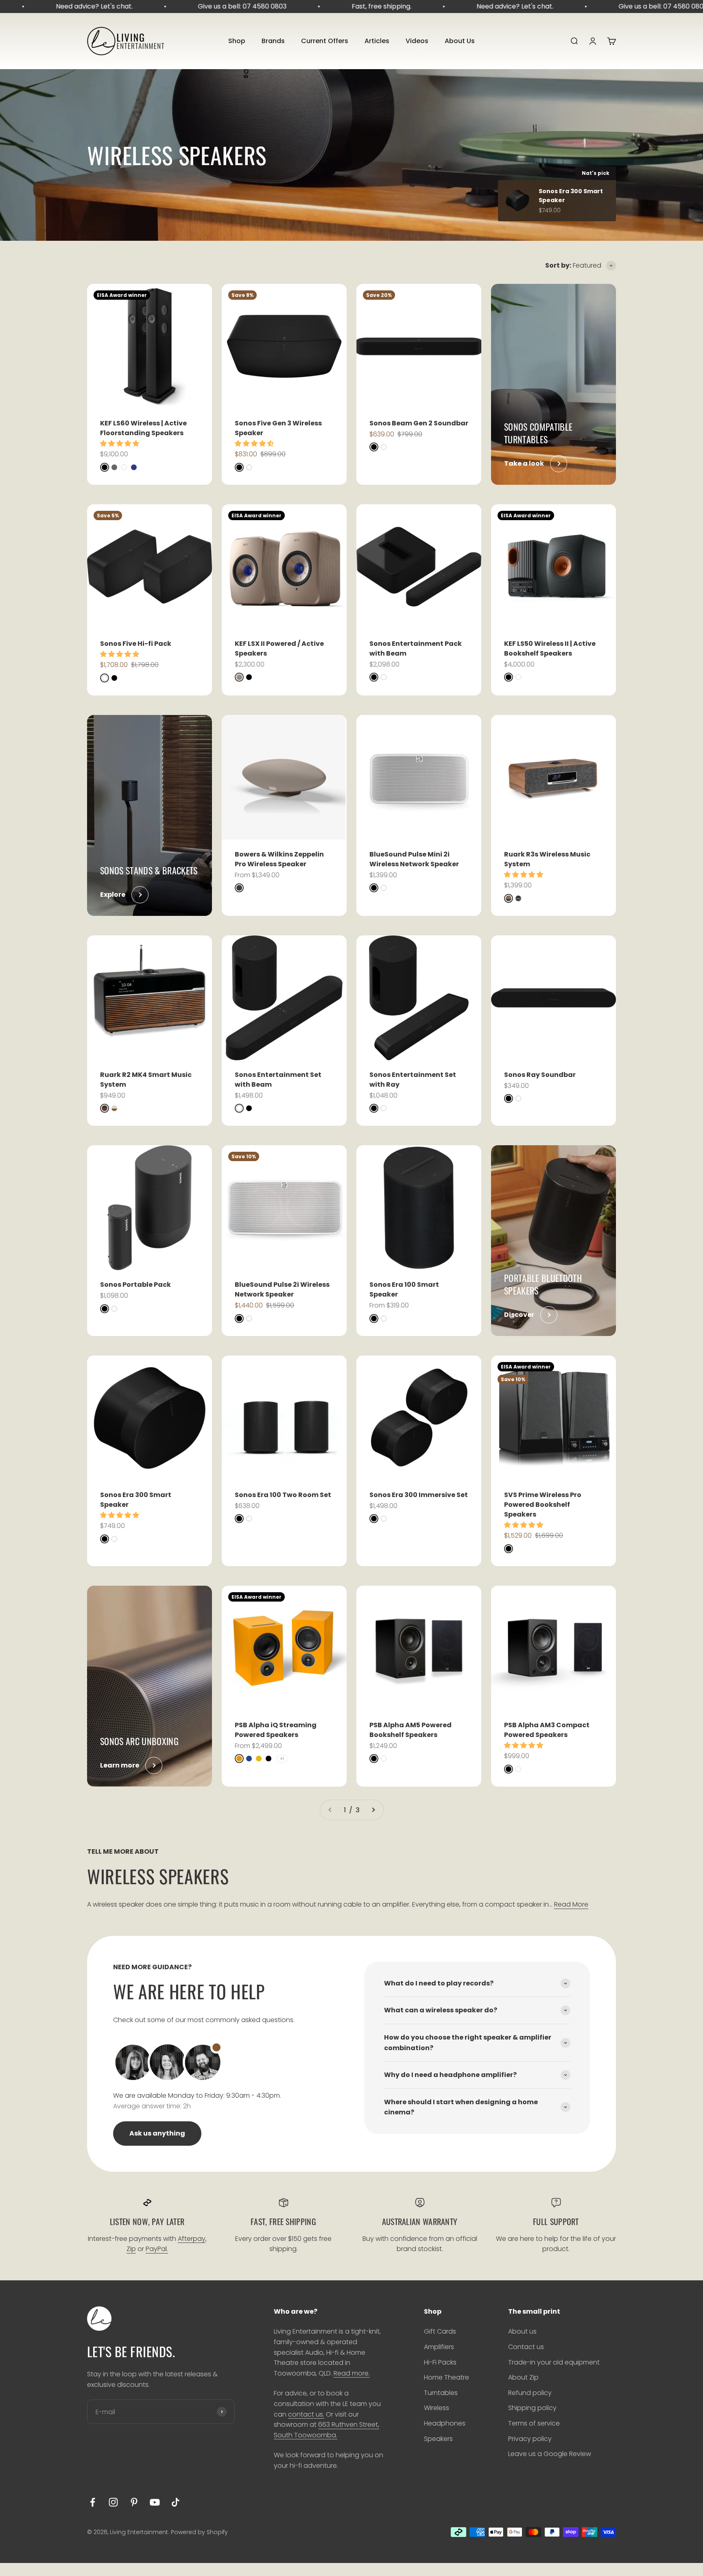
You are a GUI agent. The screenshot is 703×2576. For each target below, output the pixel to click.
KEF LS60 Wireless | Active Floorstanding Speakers (143, 428)
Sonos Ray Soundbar (540, 1075)
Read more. (352, 2373)
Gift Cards (440, 2331)
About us (522, 2331)
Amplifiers (439, 2347)
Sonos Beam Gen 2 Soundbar (419, 423)
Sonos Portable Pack (135, 1285)
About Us (460, 41)
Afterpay (192, 2239)
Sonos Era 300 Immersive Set (419, 1495)
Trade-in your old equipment (554, 2362)
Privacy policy (530, 2439)
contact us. (306, 2414)
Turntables (441, 2393)
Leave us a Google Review (550, 2454)
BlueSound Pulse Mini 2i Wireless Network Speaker (414, 859)
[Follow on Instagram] (113, 2502)
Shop (237, 41)
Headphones (445, 2423)
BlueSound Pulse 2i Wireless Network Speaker (282, 1289)
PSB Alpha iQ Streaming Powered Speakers (276, 1730)
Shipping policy (532, 2408)
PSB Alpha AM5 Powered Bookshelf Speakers (410, 1730)
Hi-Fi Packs (440, 2362)
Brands (273, 41)
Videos (417, 41)
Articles (377, 41)
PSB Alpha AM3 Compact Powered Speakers (547, 1730)
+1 (282, 1759)
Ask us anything (157, 2133)
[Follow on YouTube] (155, 2502)
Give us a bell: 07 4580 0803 (183, 6)
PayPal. (157, 2249)
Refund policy (530, 2393)
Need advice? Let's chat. (455, 6)
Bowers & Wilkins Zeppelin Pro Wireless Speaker (279, 859)
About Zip (523, 2377)
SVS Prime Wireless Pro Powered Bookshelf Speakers (543, 1505)
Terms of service (534, 2423)
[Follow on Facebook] (93, 2502)
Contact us (526, 2347)
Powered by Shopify (199, 2532)
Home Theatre (446, 2377)
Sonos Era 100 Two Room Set (283, 1495)
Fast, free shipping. (322, 6)
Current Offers (325, 41)
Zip (131, 2249)
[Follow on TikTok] (176, 2502)
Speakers (438, 2439)
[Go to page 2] (373, 1810)
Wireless (437, 2408)
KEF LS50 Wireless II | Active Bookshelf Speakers (550, 648)
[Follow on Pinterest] (134, 2502)
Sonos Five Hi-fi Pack (136, 644)
